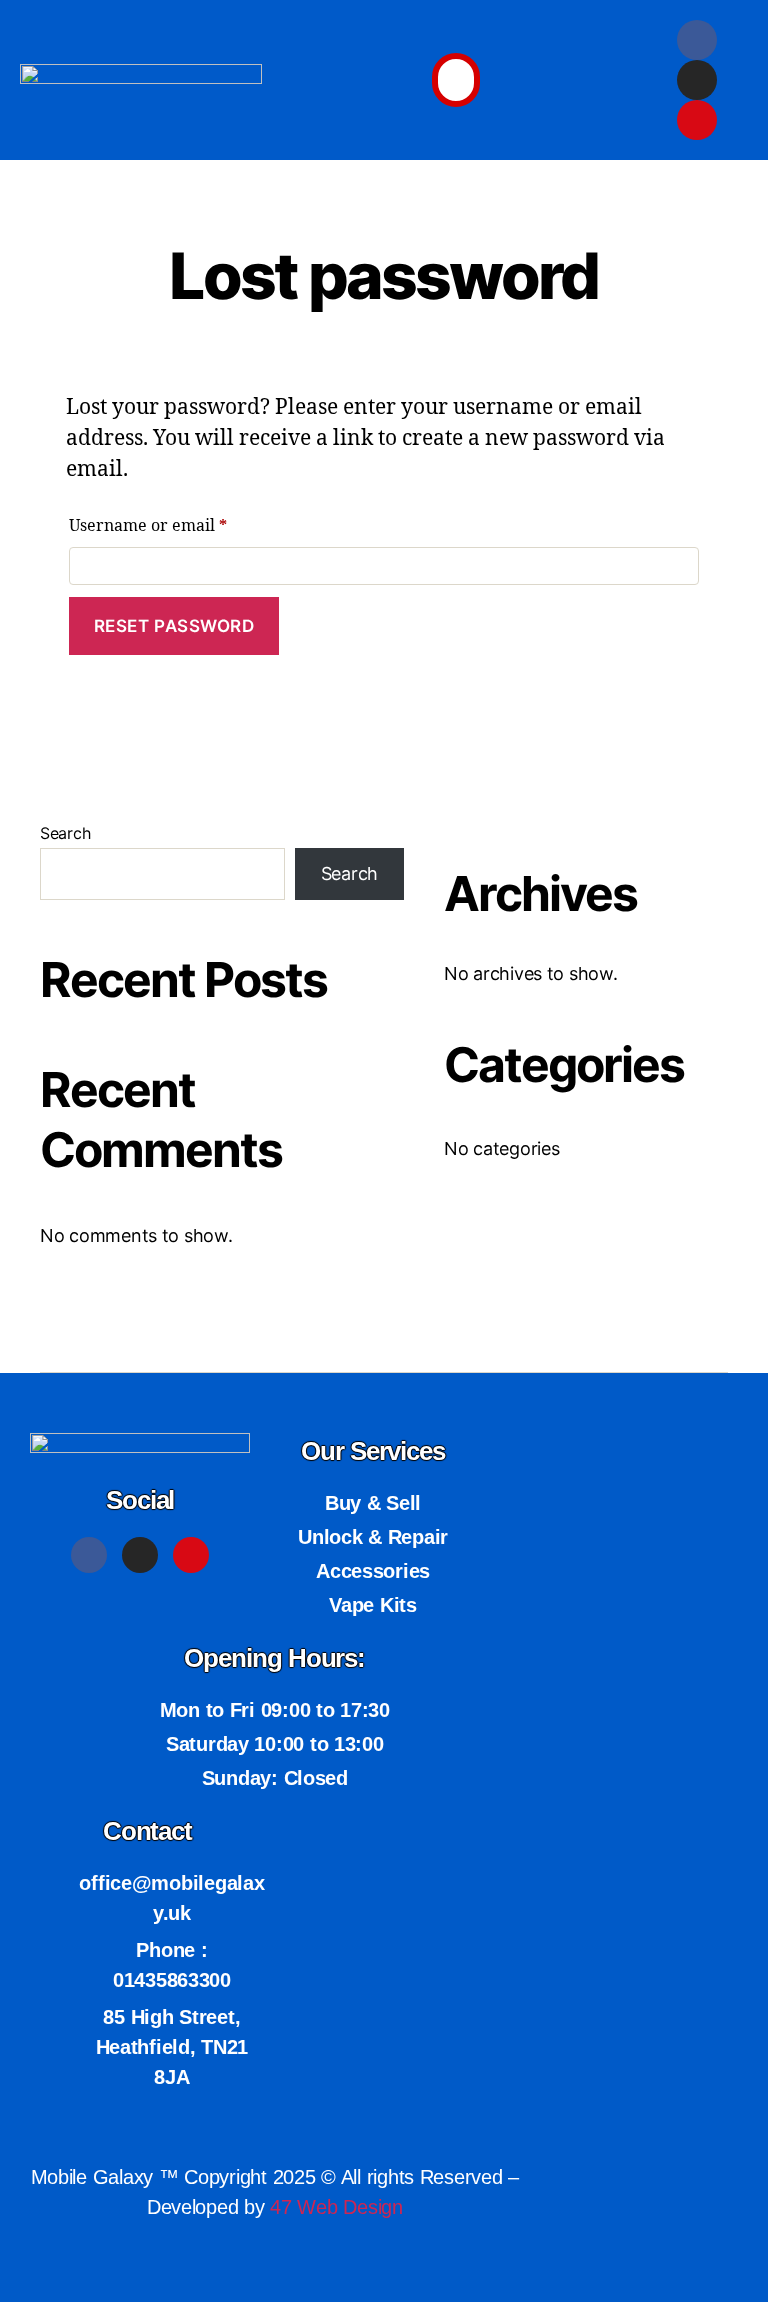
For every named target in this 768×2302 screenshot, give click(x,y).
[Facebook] (697, 40)
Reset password (174, 626)
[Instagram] (697, 80)
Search (65, 833)
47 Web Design (336, 2207)
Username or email (183, 523)
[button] (456, 80)
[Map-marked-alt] (697, 120)
